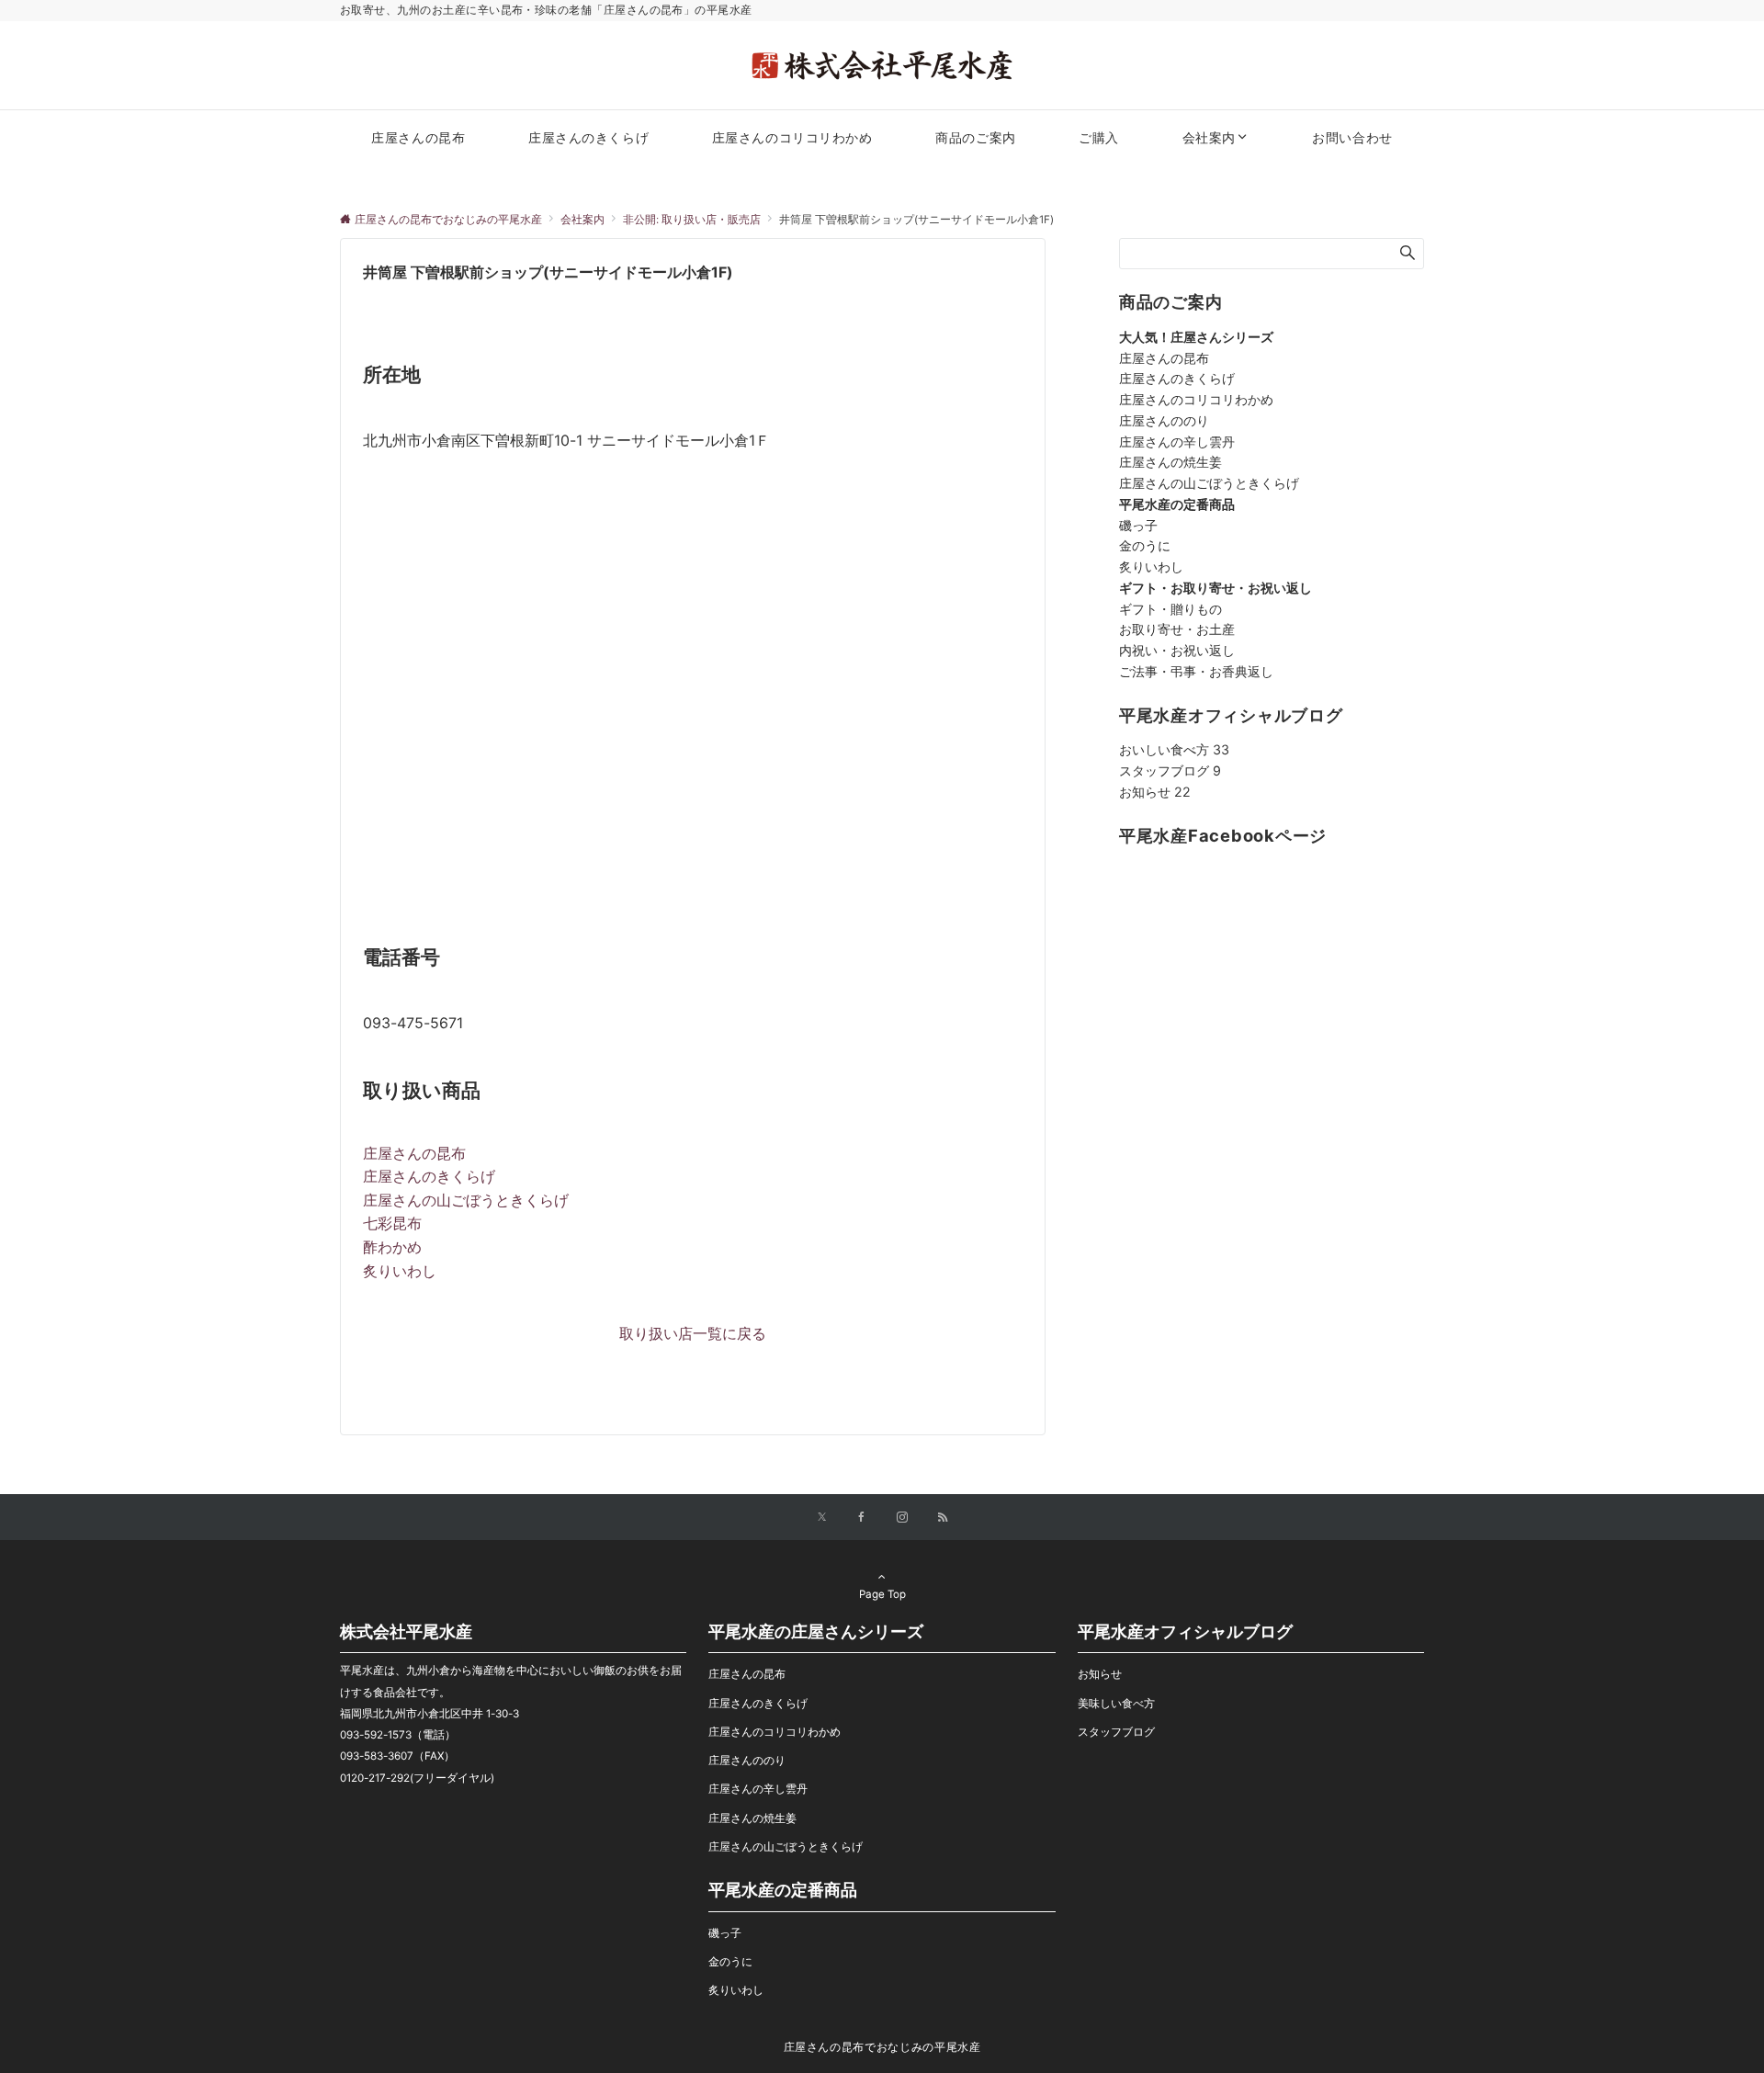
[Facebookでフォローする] (862, 1518)
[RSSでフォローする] (943, 1518)
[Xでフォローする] (822, 1518)
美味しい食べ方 (1116, 1704)
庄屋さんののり (1164, 420)
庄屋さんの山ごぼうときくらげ (466, 1200)
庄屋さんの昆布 (414, 1153)
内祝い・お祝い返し (1177, 650)
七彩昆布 (392, 1223)
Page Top (882, 1594)
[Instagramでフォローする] (902, 1518)
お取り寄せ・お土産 (1177, 629)
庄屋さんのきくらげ (429, 1176)
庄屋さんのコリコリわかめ (1196, 399)
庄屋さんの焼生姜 (1170, 462)
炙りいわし (400, 1271)
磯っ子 (1138, 525)
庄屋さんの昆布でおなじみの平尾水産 (882, 2047)
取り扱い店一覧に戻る (693, 1333)
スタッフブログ (1170, 770)
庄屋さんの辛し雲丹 (1177, 442)
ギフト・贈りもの (1170, 609)
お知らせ (1155, 792)
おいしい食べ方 (1174, 749)
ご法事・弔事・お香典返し (1196, 671)
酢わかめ (392, 1247)
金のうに (1145, 545)
